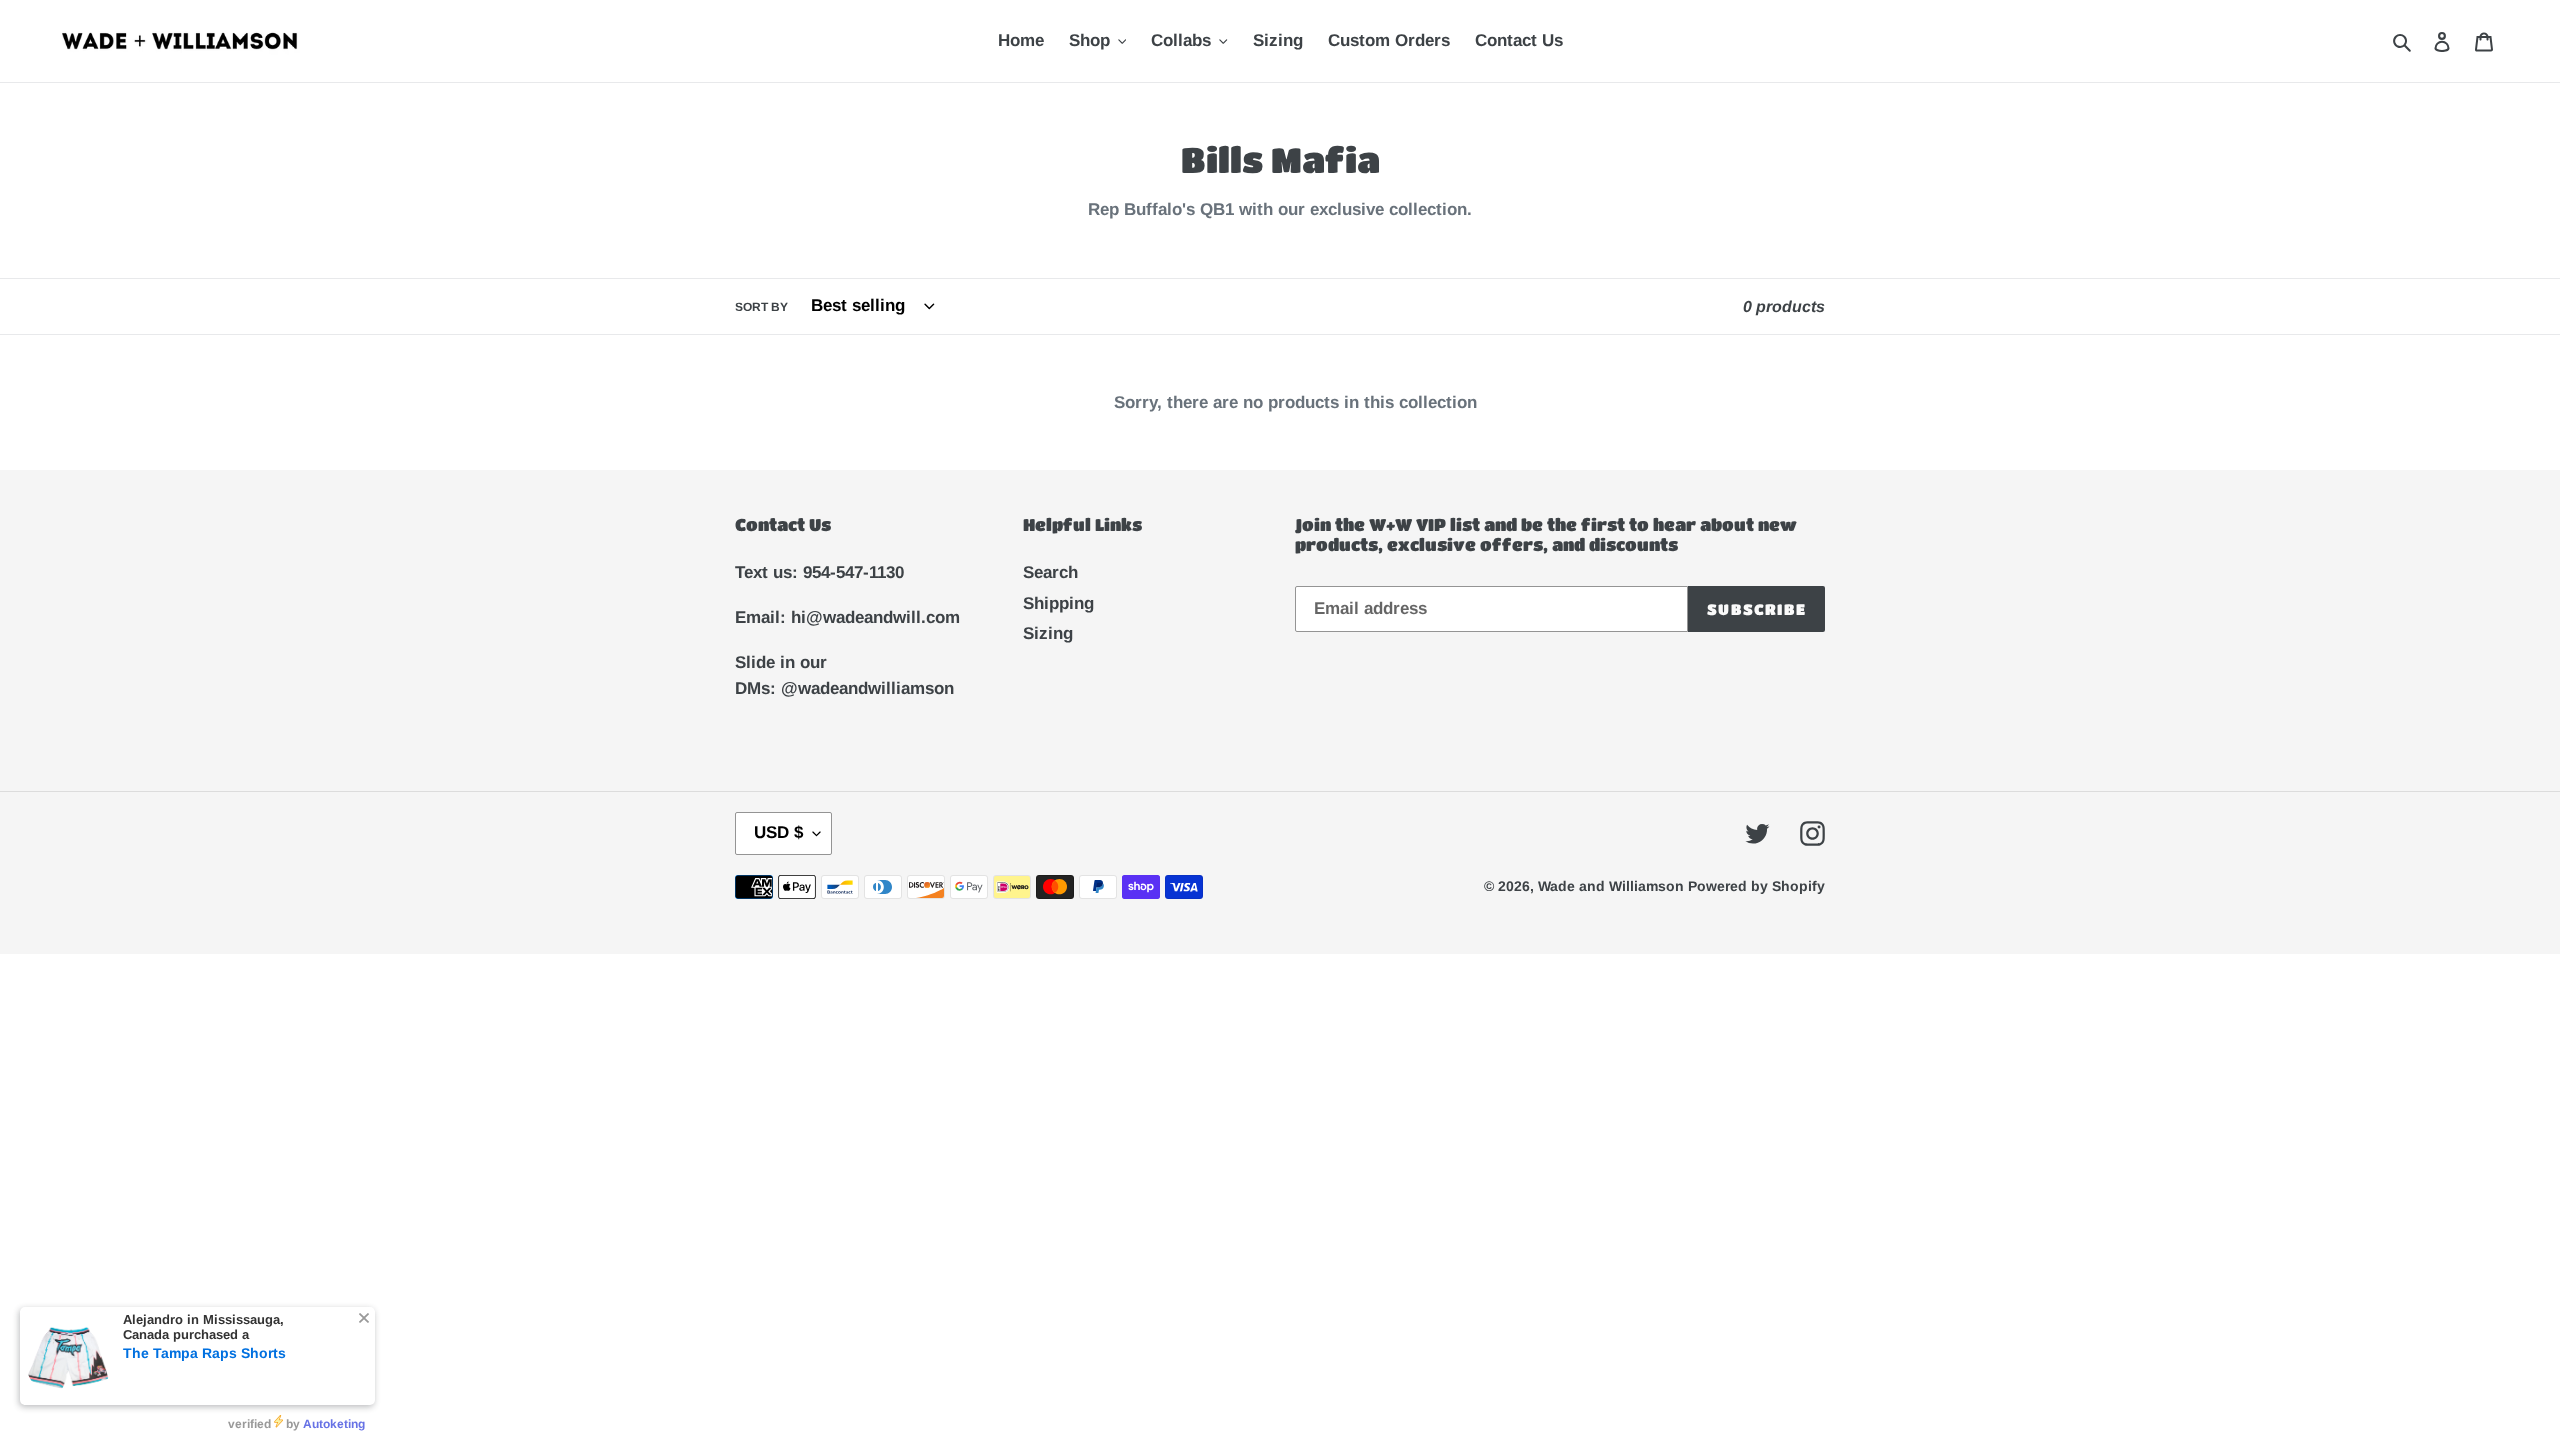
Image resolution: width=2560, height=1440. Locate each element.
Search (1050, 572)
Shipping (1058, 603)
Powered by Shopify (1756, 886)
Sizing (1048, 633)
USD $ (778, 832)
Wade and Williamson (1613, 886)
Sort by (761, 307)
